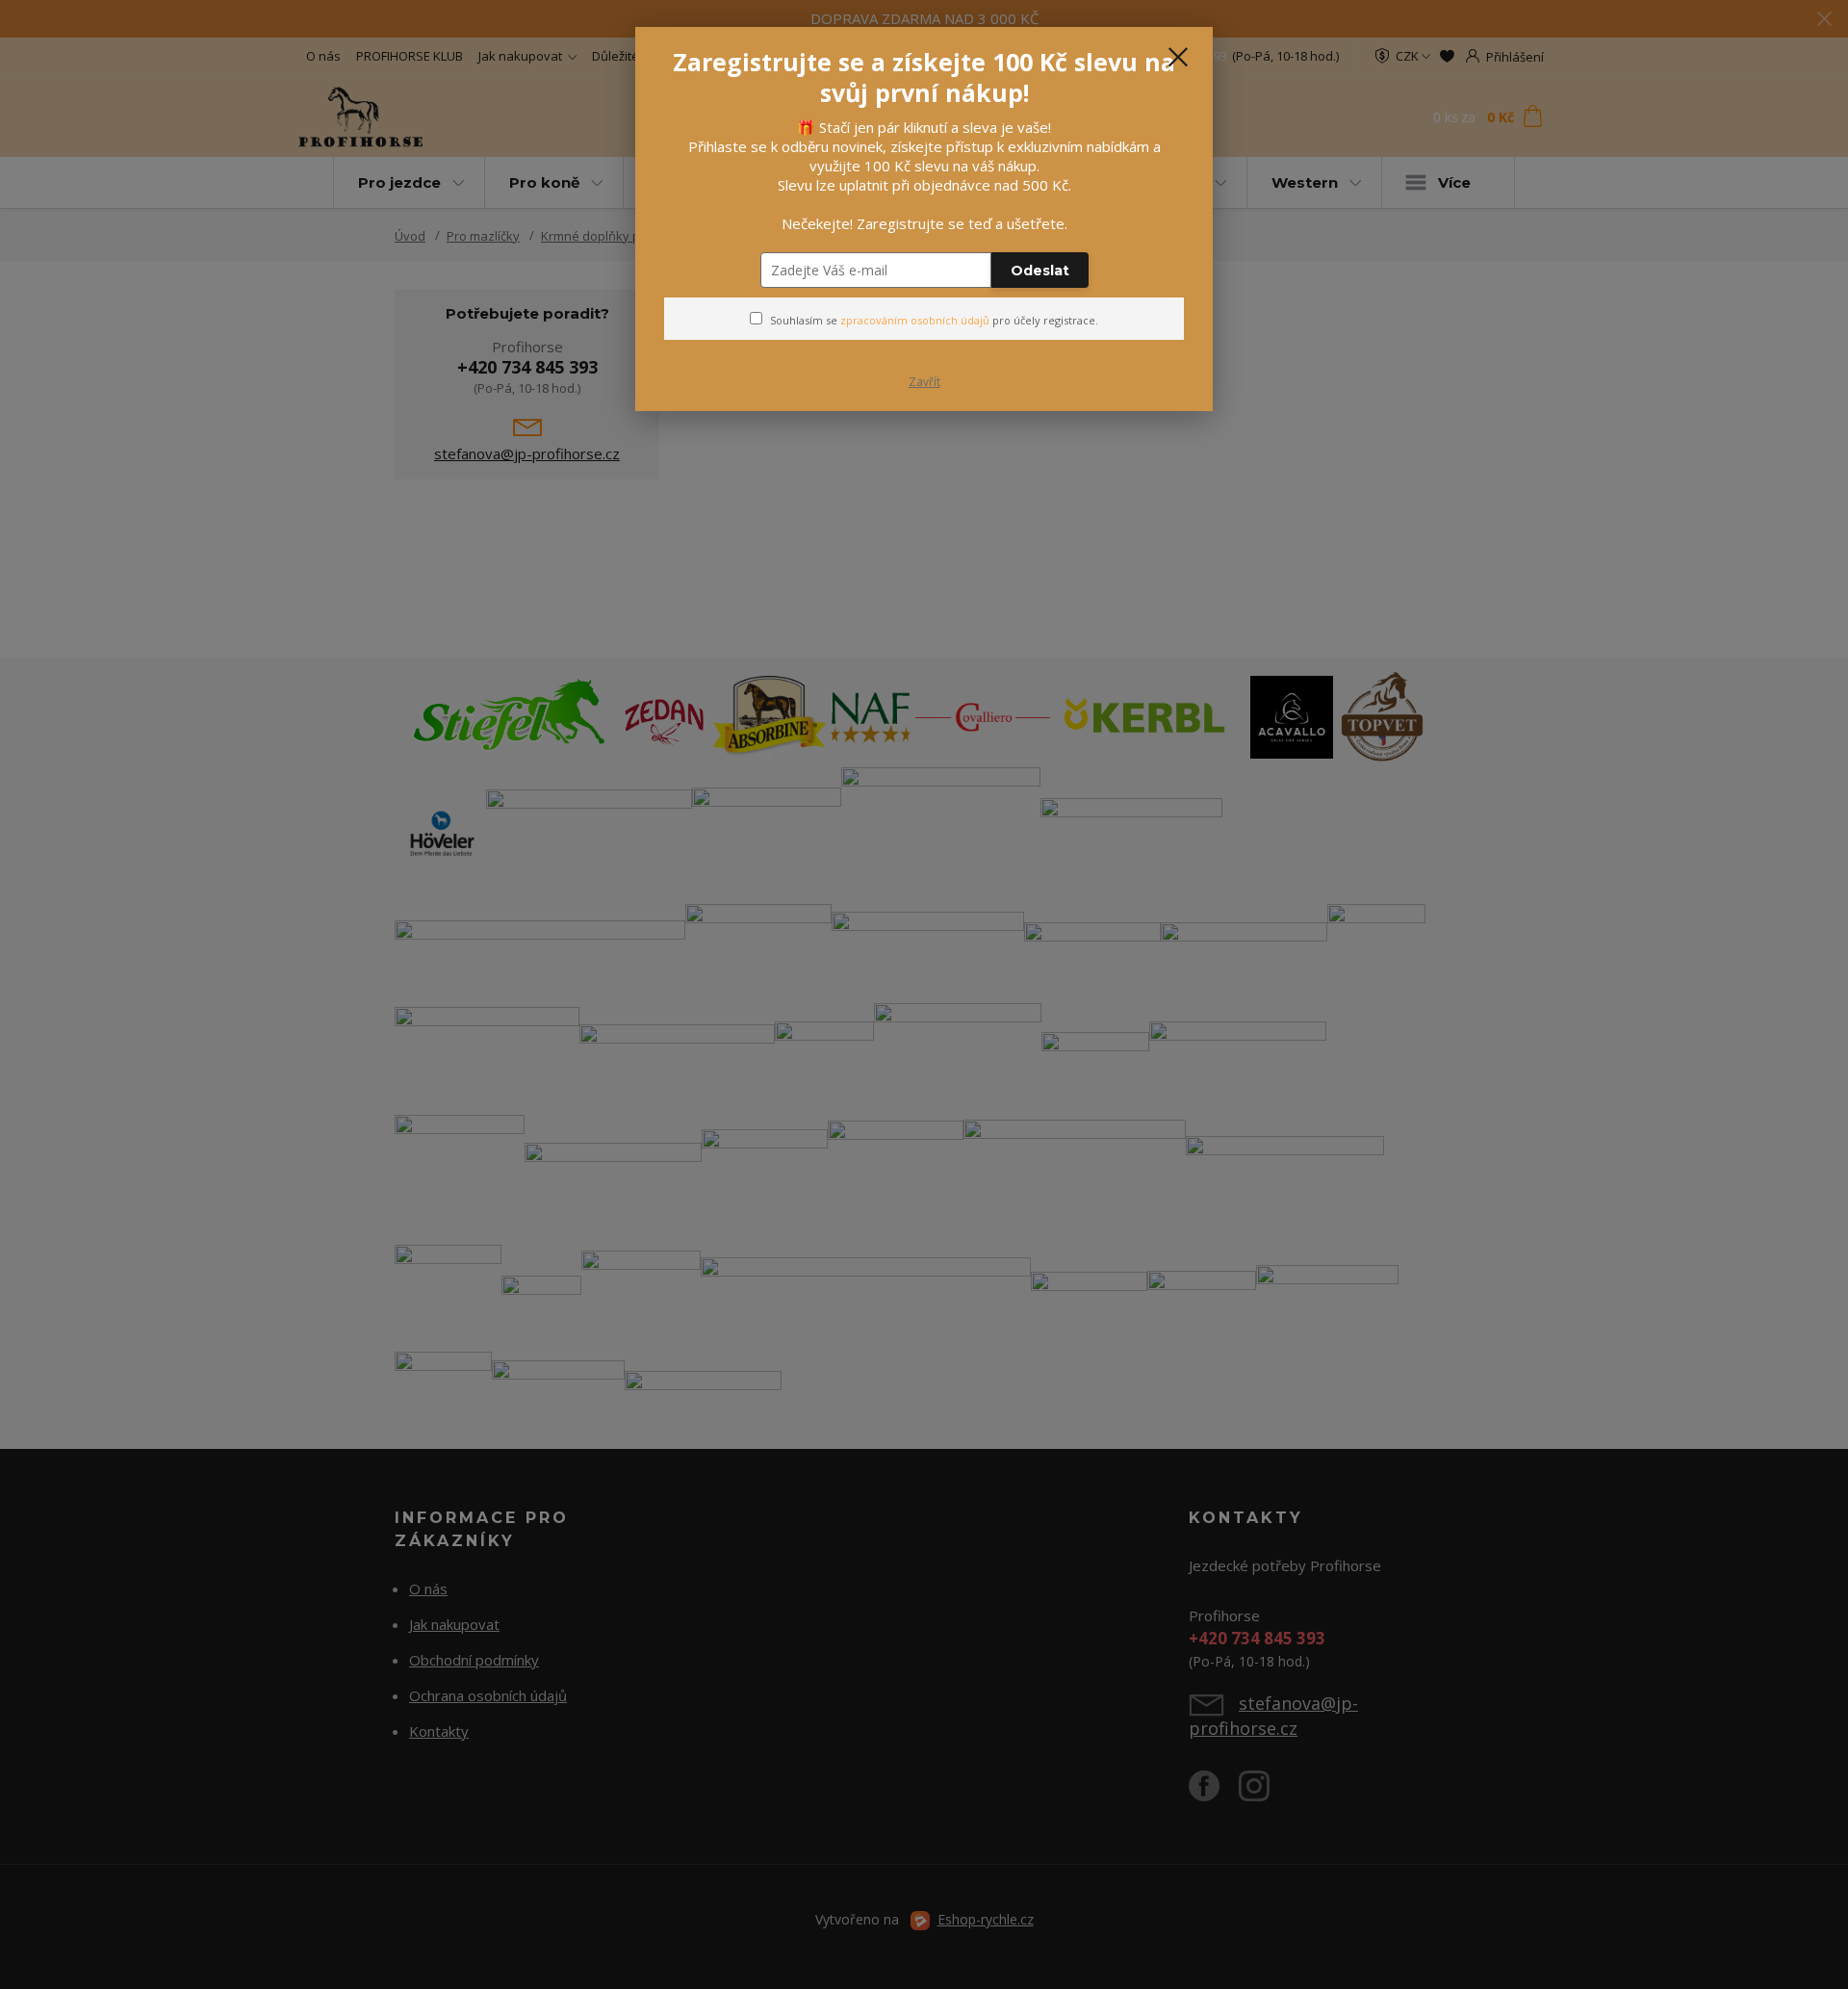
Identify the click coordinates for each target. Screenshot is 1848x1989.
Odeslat (1040, 271)
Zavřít (924, 382)
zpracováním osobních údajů (915, 320)
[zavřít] (1178, 57)
